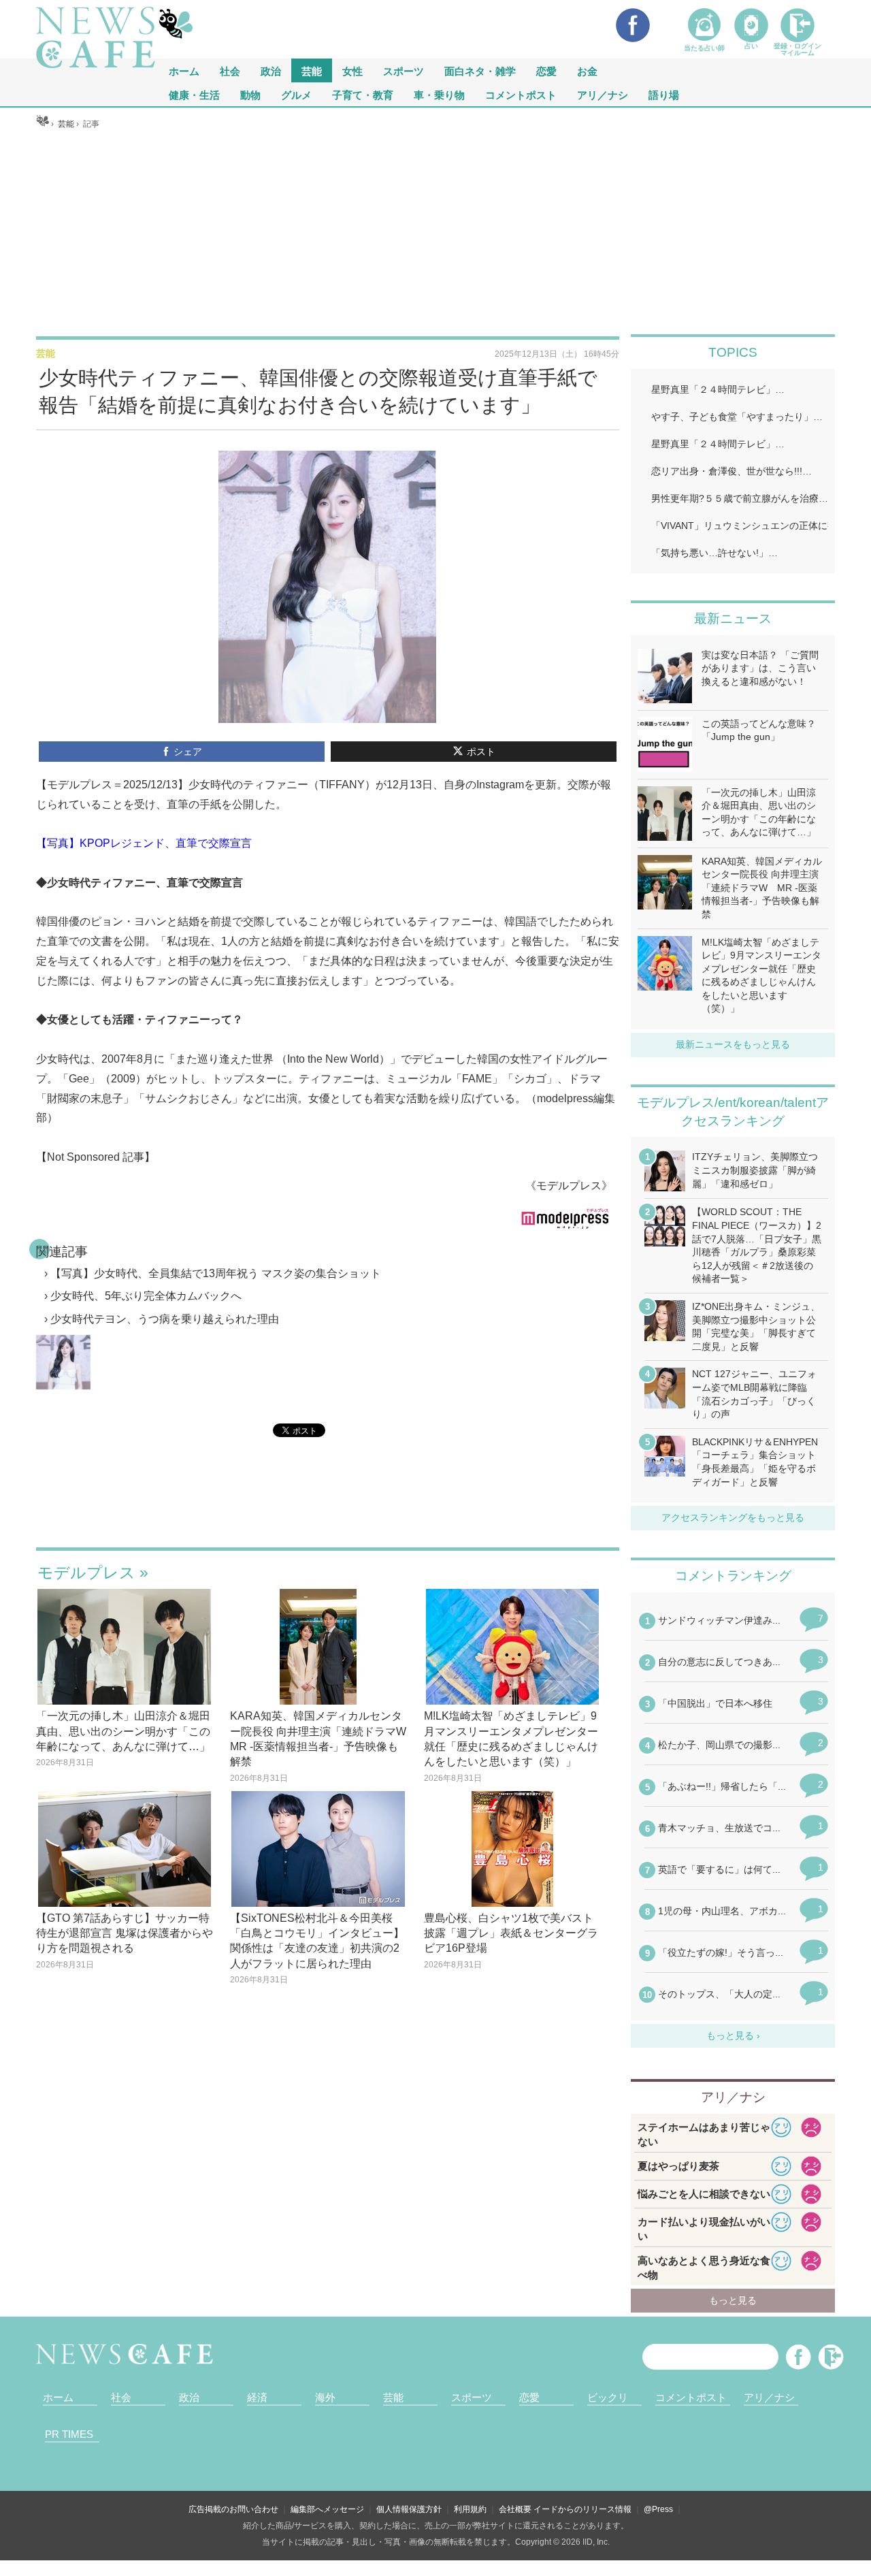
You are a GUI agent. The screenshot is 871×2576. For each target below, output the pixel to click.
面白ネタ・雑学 (480, 70)
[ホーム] (43, 124)
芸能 (312, 70)
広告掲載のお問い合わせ (233, 2509)
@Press (658, 2509)
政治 (271, 70)
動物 (250, 94)
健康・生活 (194, 94)
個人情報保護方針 (409, 2509)
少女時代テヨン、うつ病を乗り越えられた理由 (165, 1319)
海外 (325, 2397)
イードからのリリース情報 (582, 2509)
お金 (587, 70)
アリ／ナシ (603, 94)
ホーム (58, 2397)
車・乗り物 (439, 94)
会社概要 (515, 2509)
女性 (352, 70)
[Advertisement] (435, 232)
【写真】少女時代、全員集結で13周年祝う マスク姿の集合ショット (216, 1273)
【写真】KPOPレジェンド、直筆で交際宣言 (144, 843)
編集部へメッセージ (327, 2509)
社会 (230, 70)
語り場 (664, 94)
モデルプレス (86, 1573)
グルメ (296, 94)
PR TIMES (69, 2434)
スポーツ (404, 70)
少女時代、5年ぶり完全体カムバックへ (146, 1296)
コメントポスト (521, 94)
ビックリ (608, 2397)
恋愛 (546, 70)
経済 (257, 2397)
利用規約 (470, 2509)
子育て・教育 (363, 94)
